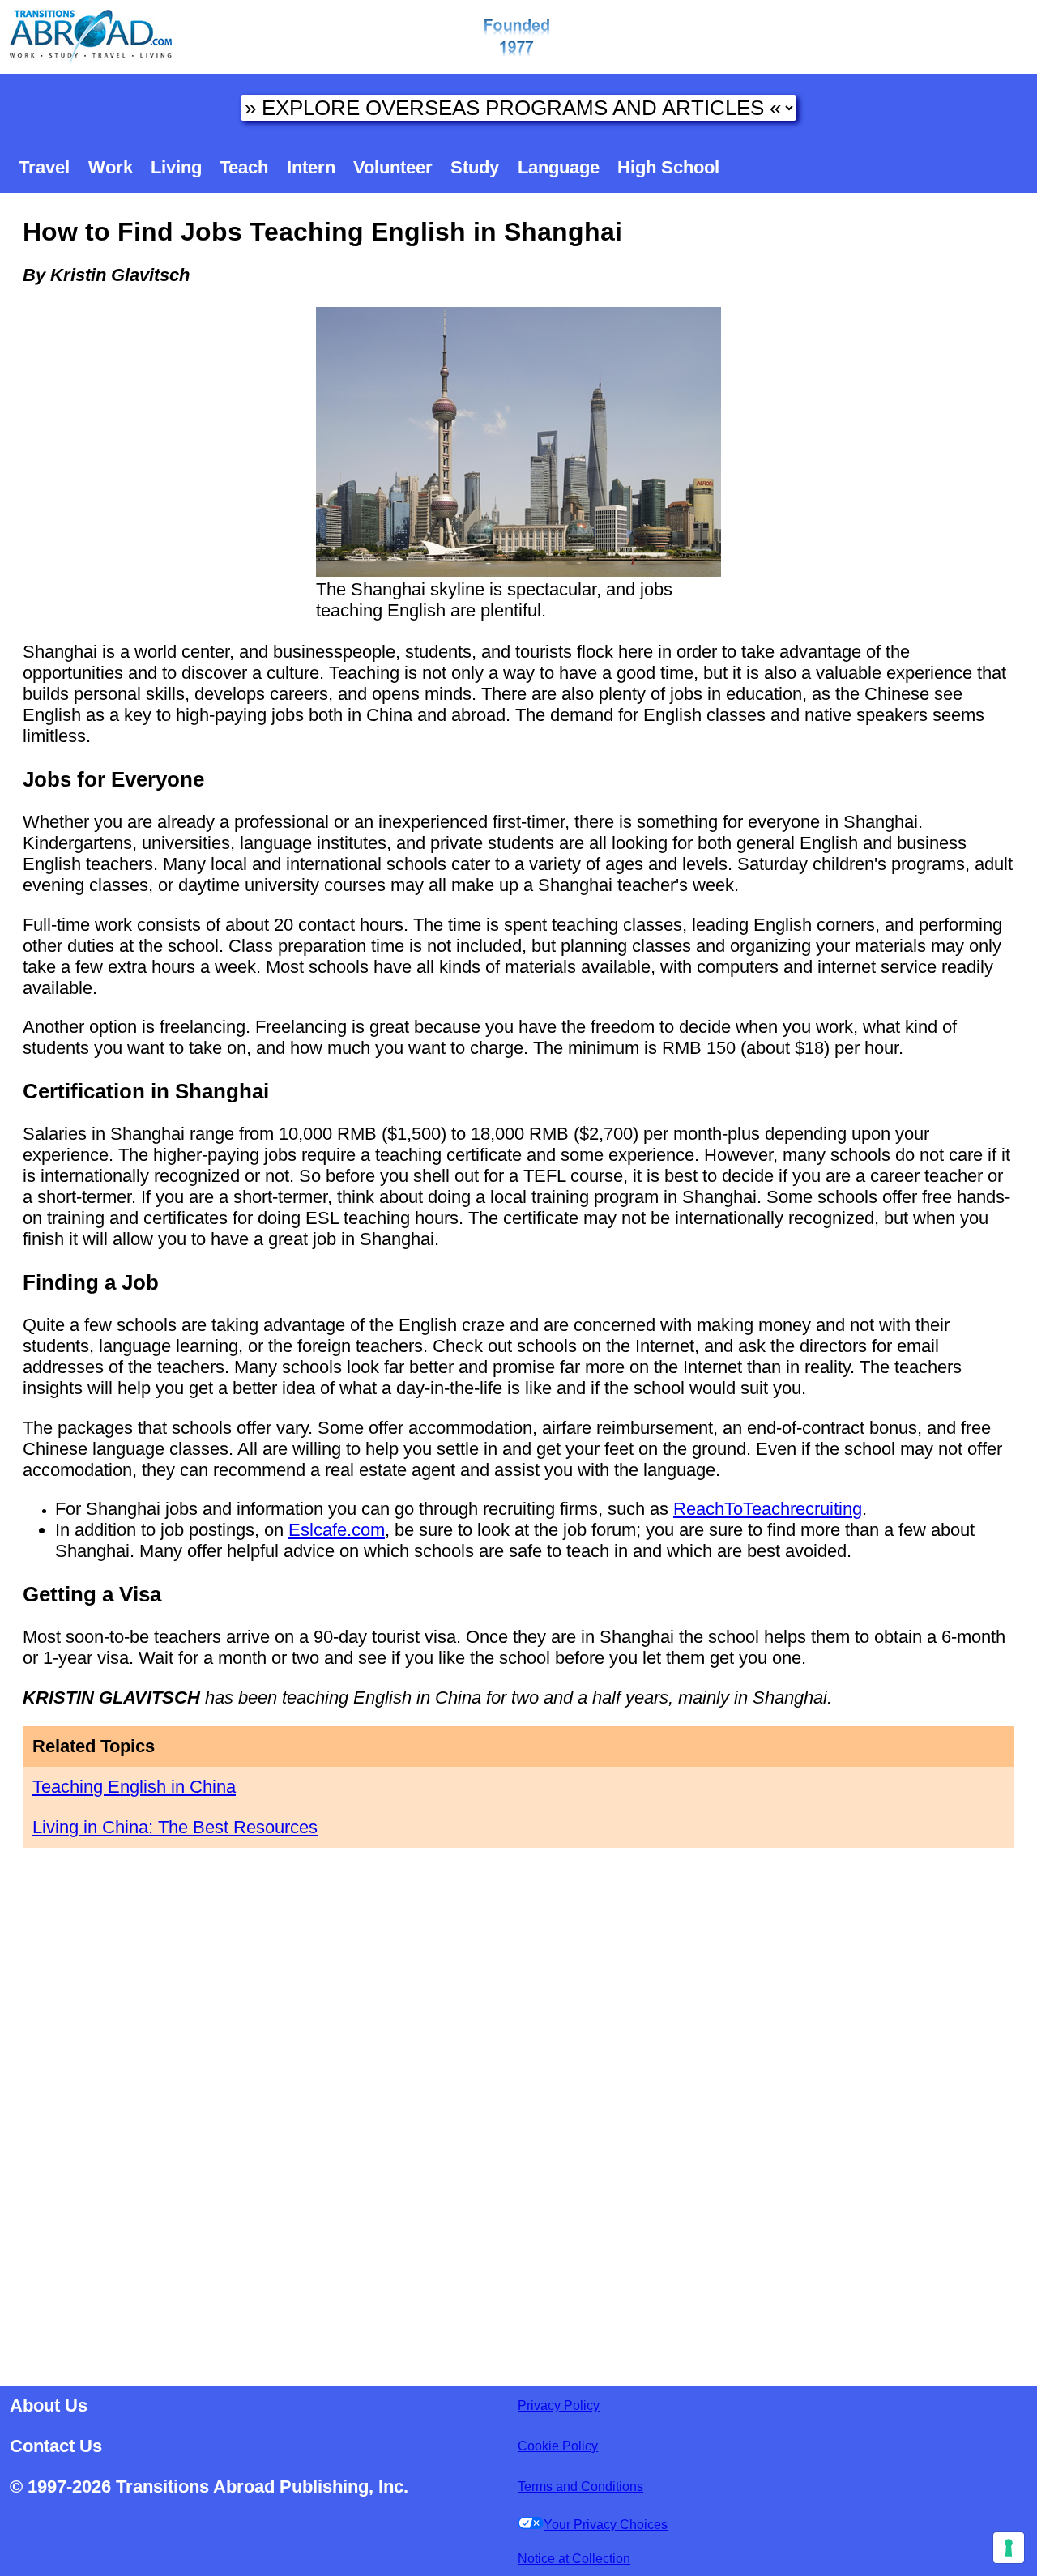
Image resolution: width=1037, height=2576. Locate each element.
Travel (44, 167)
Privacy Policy (559, 2405)
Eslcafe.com (337, 1530)
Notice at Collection (574, 2559)
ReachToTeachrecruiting (768, 1509)
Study (475, 167)
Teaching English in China (134, 1787)
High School (668, 167)
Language (559, 167)
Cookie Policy (558, 2446)
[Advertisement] (518, 2112)
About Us (49, 2405)
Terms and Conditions (580, 2486)
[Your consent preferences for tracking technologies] (1009, 2548)
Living (176, 167)
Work (111, 167)
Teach (244, 167)
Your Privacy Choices (606, 2525)
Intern (311, 167)
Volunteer (393, 167)
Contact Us (56, 2446)
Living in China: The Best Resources (175, 1827)
